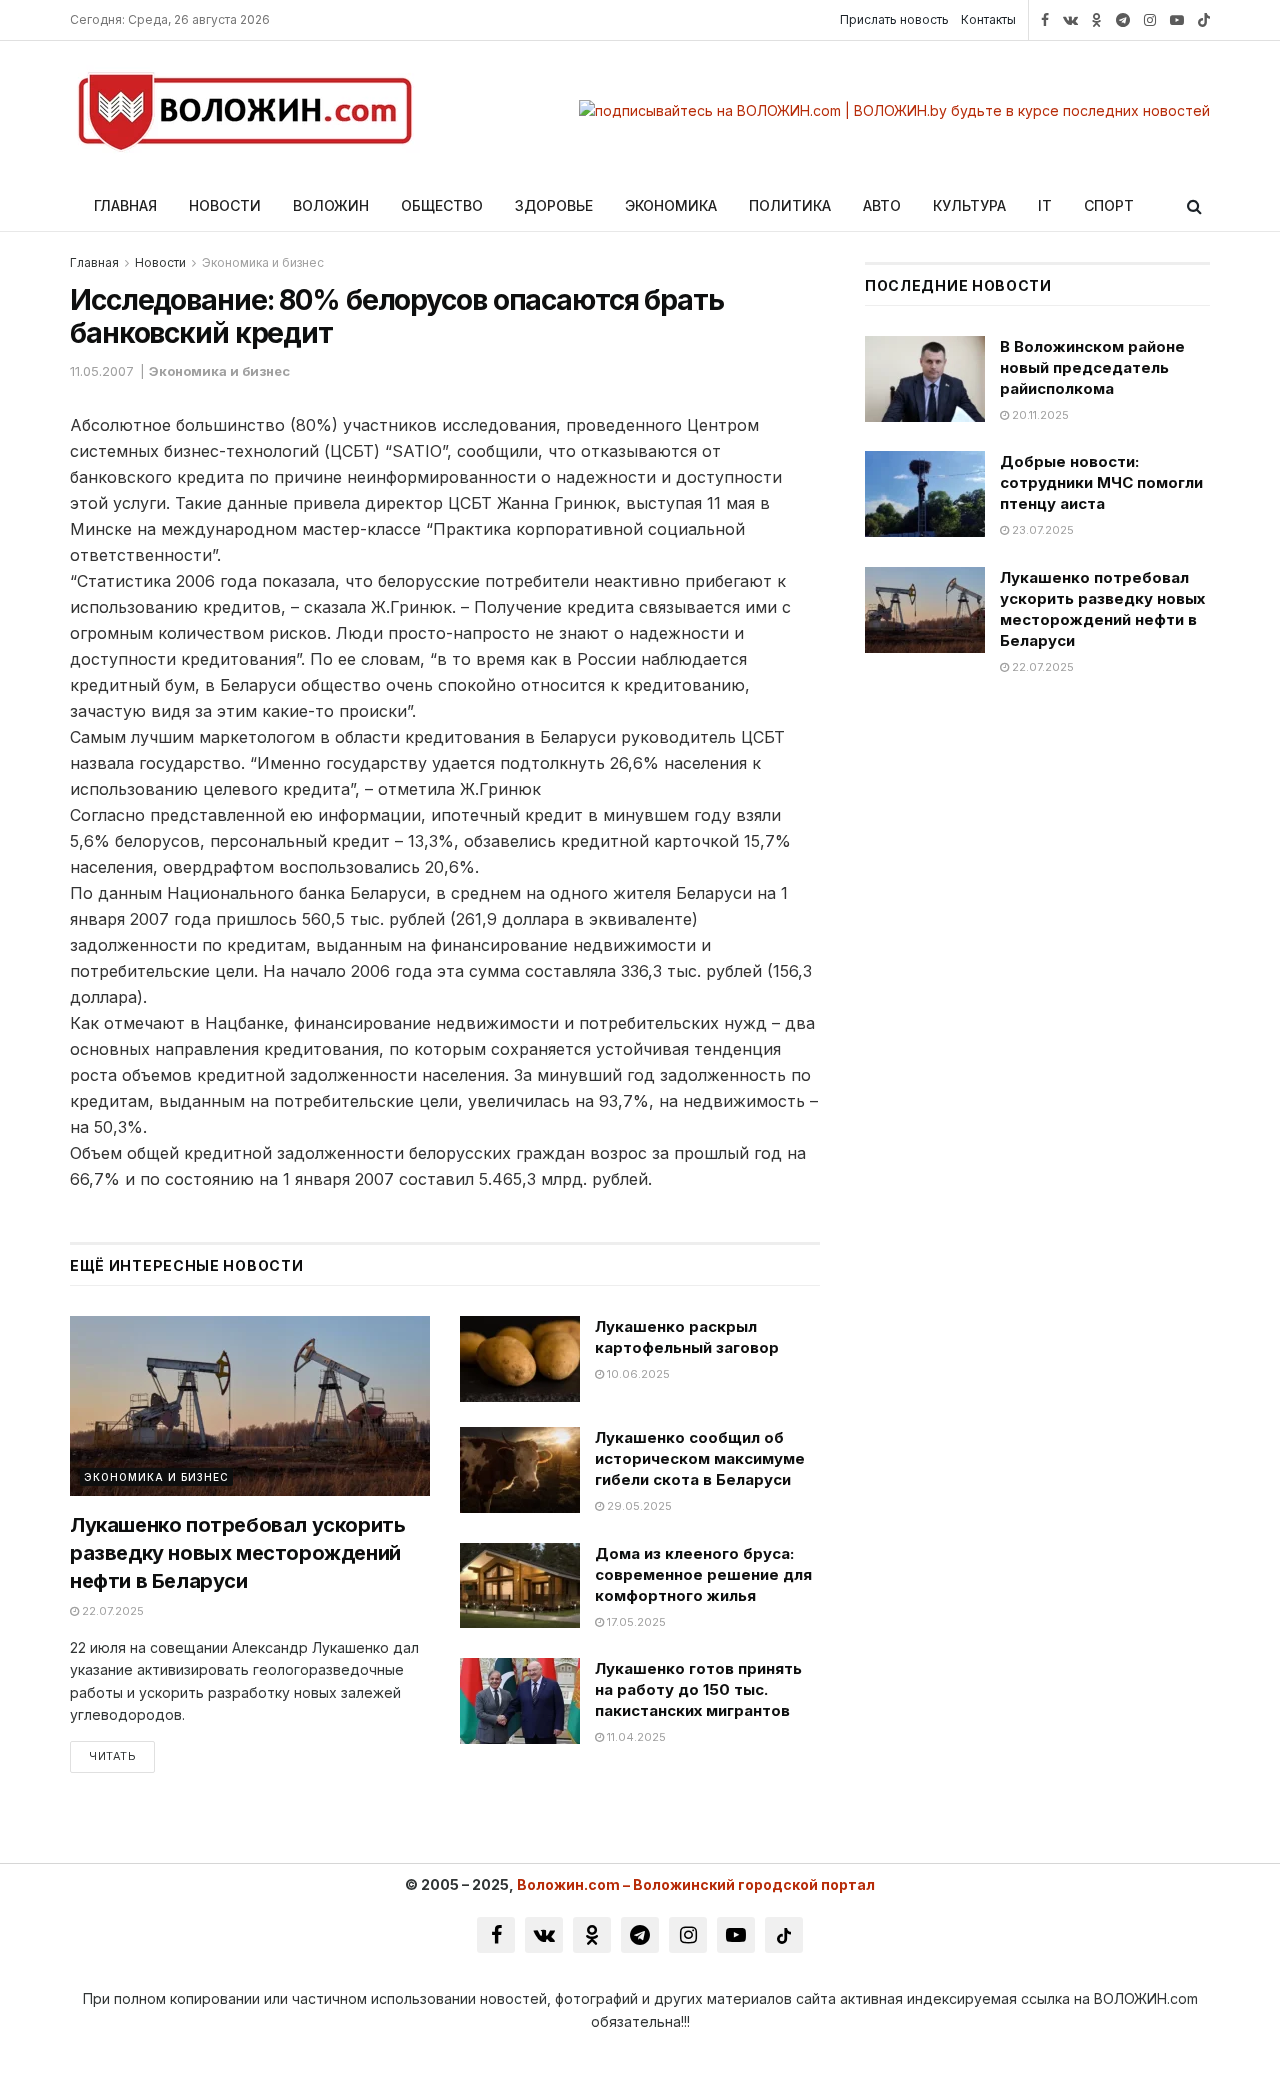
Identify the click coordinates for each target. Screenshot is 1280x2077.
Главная (125, 205)
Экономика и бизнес (263, 262)
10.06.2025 (637, 1374)
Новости (225, 205)
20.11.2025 (1039, 415)
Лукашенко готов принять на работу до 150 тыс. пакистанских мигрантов (698, 1689)
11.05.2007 (102, 371)
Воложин (331, 205)
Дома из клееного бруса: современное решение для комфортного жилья (703, 1574)
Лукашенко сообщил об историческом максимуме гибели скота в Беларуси (700, 1458)
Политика (790, 205)
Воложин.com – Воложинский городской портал (696, 1884)
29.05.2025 (638, 1506)
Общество (442, 205)
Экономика (671, 205)
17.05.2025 (635, 1622)
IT (1045, 205)
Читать (112, 1756)
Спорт (1109, 205)
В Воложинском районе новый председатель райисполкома (1092, 367)
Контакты (988, 19)
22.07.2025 (111, 1611)
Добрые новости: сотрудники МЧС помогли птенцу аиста (1101, 482)
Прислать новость (894, 19)
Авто (882, 205)
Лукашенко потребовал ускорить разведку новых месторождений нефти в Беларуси (237, 1553)
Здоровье (554, 205)
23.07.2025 (1041, 530)
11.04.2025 (635, 1737)
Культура (969, 205)
